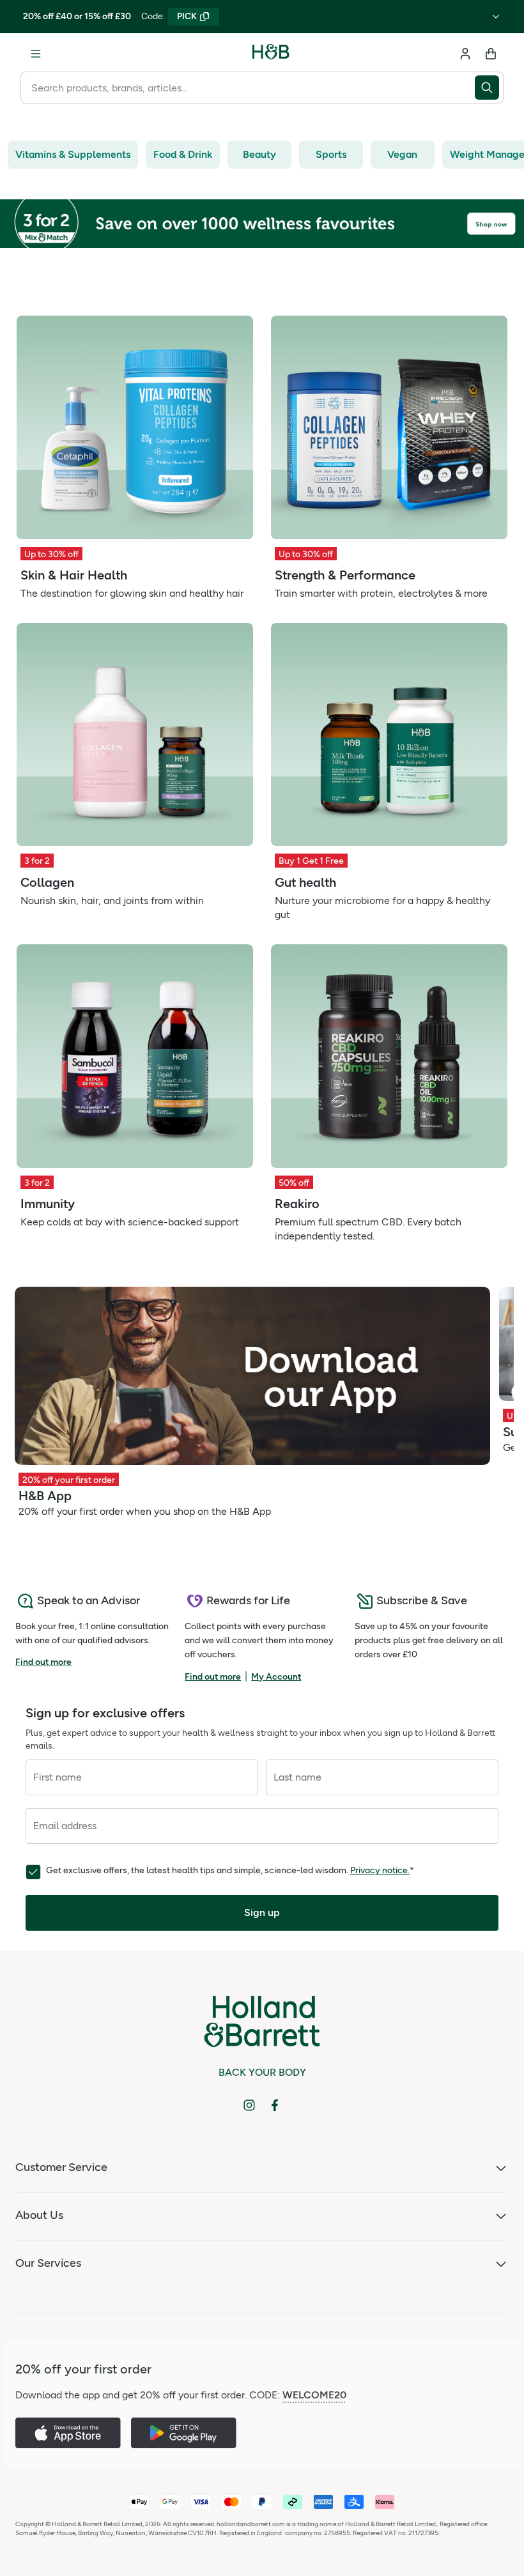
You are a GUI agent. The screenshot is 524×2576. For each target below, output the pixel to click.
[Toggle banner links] (496, 17)
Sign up (262, 1913)
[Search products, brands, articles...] (489, 88)
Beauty (259, 154)
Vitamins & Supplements (73, 154)
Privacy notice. (380, 1870)
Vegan (402, 154)
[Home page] (271, 54)
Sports (331, 154)
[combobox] (248, 88)
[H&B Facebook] (275, 2105)
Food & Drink (183, 154)
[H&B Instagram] (249, 2105)
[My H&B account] (465, 54)
